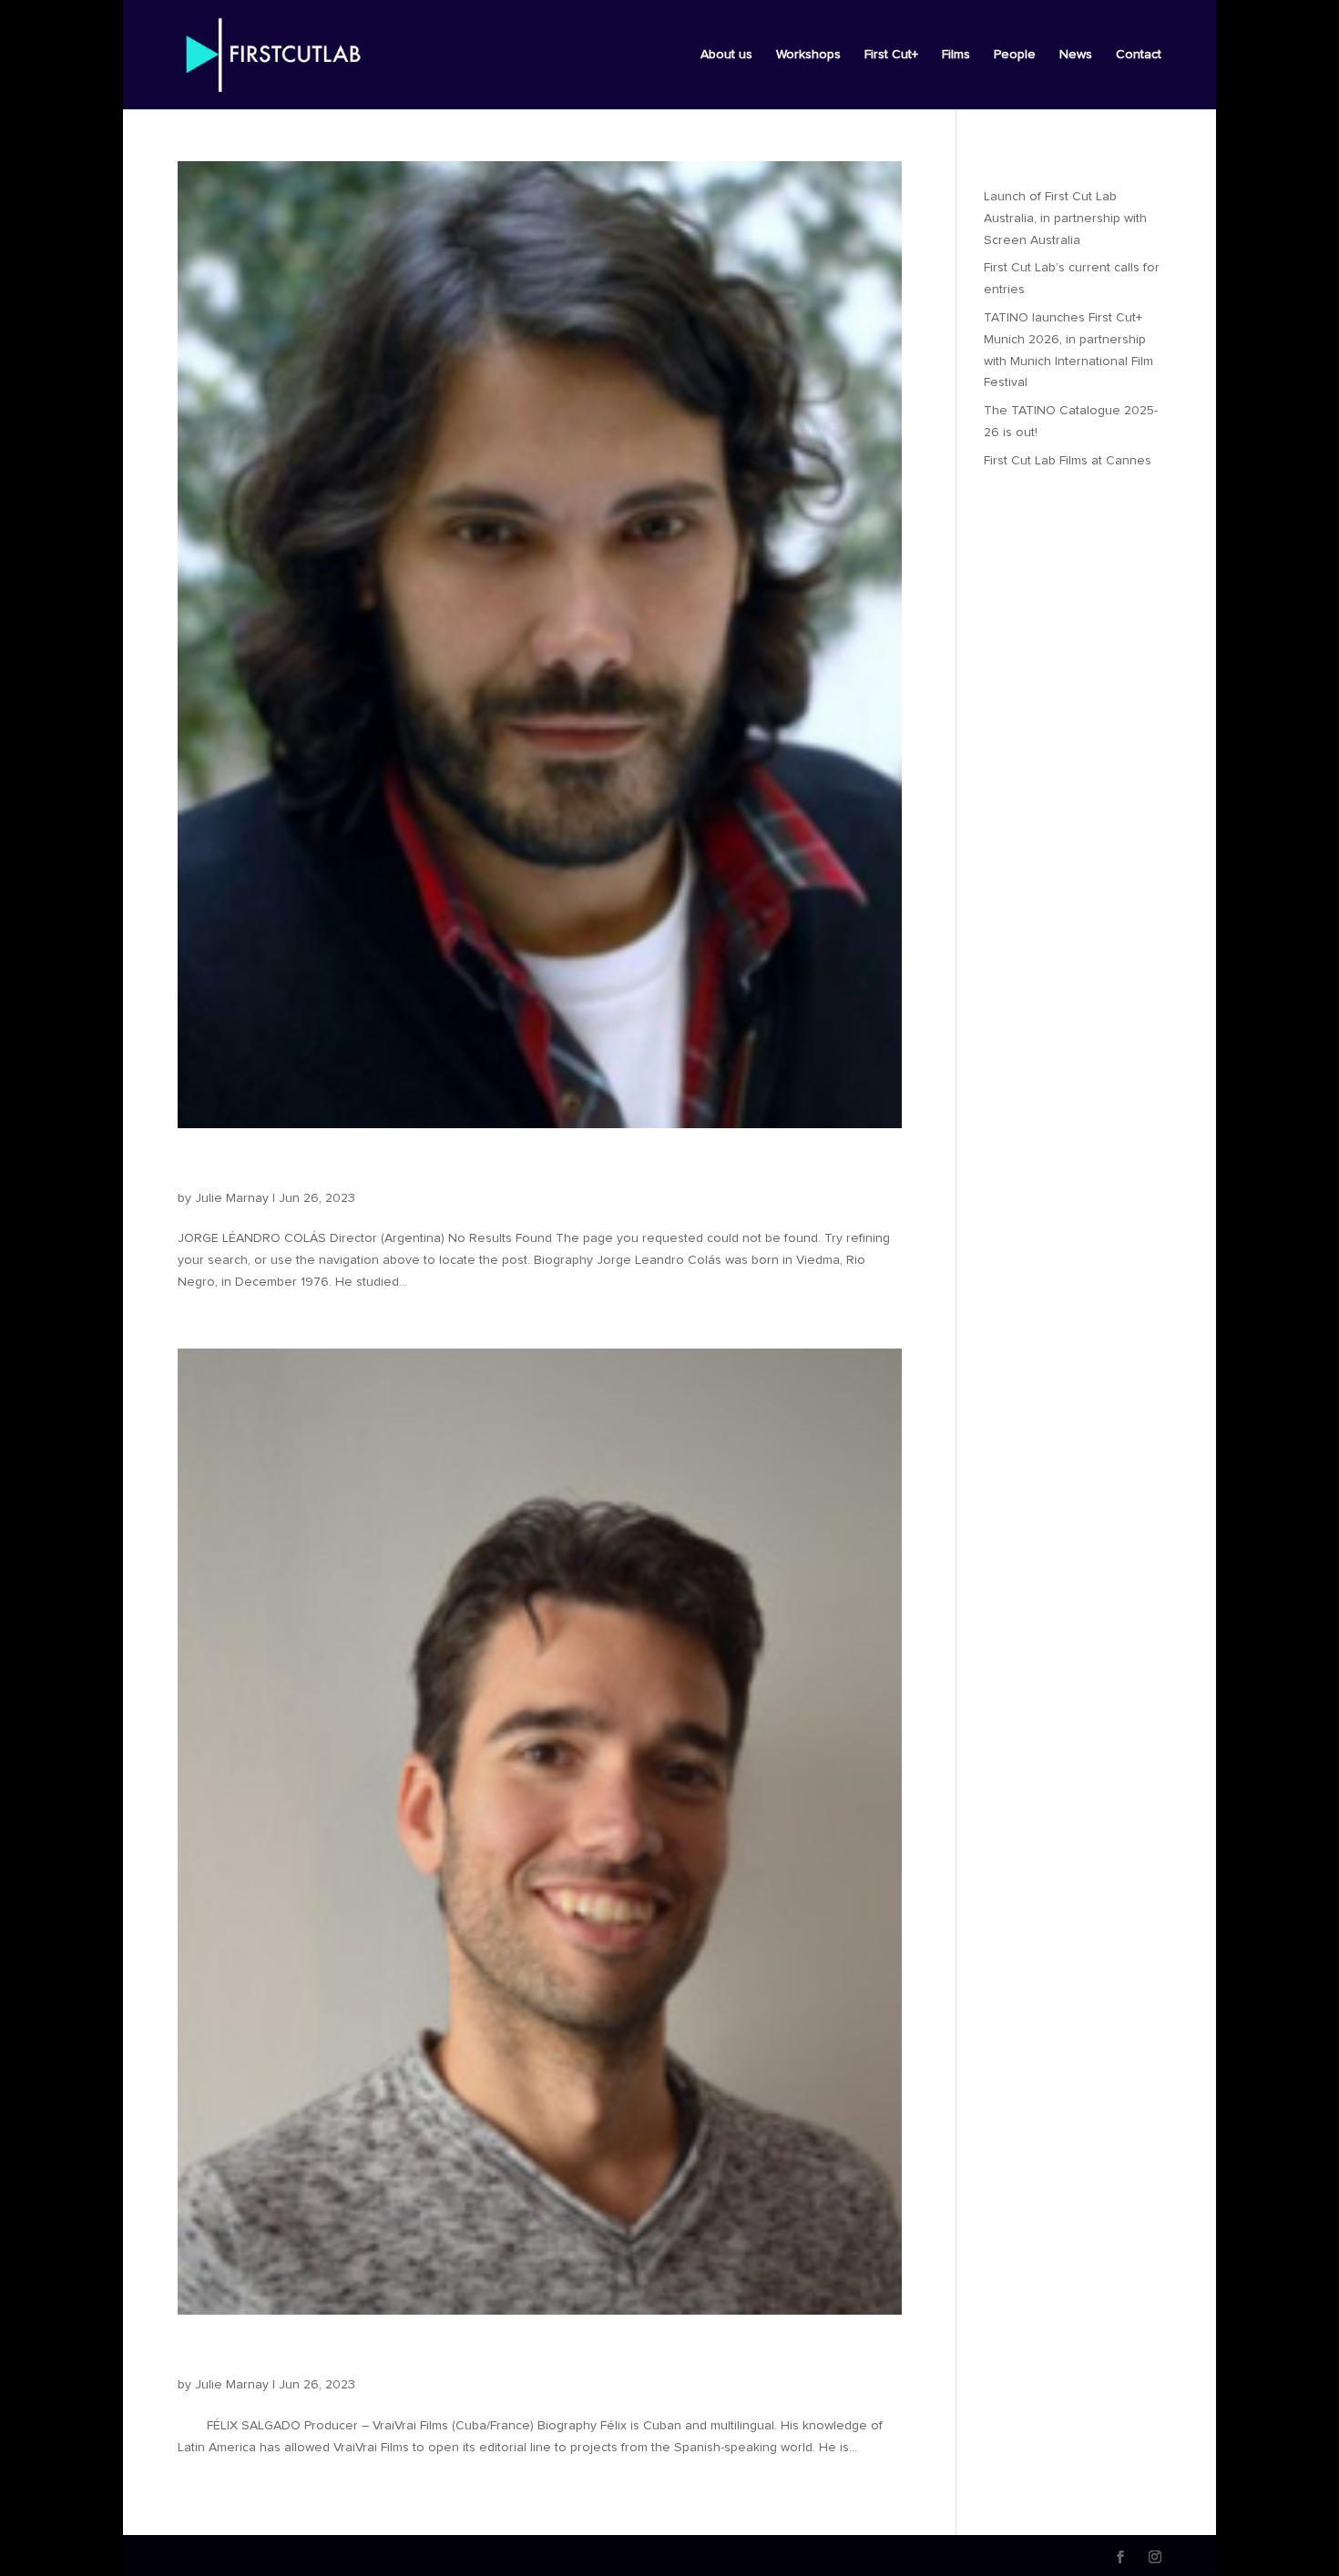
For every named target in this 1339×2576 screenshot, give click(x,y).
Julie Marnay (232, 1198)
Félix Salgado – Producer (316, 2354)
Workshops (808, 55)
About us (726, 55)
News (1076, 55)
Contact (1139, 55)
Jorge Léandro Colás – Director (350, 1167)
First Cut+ (891, 55)
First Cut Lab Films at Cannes (1068, 461)
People (1015, 55)
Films (956, 55)
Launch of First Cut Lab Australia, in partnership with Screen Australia (1065, 219)
